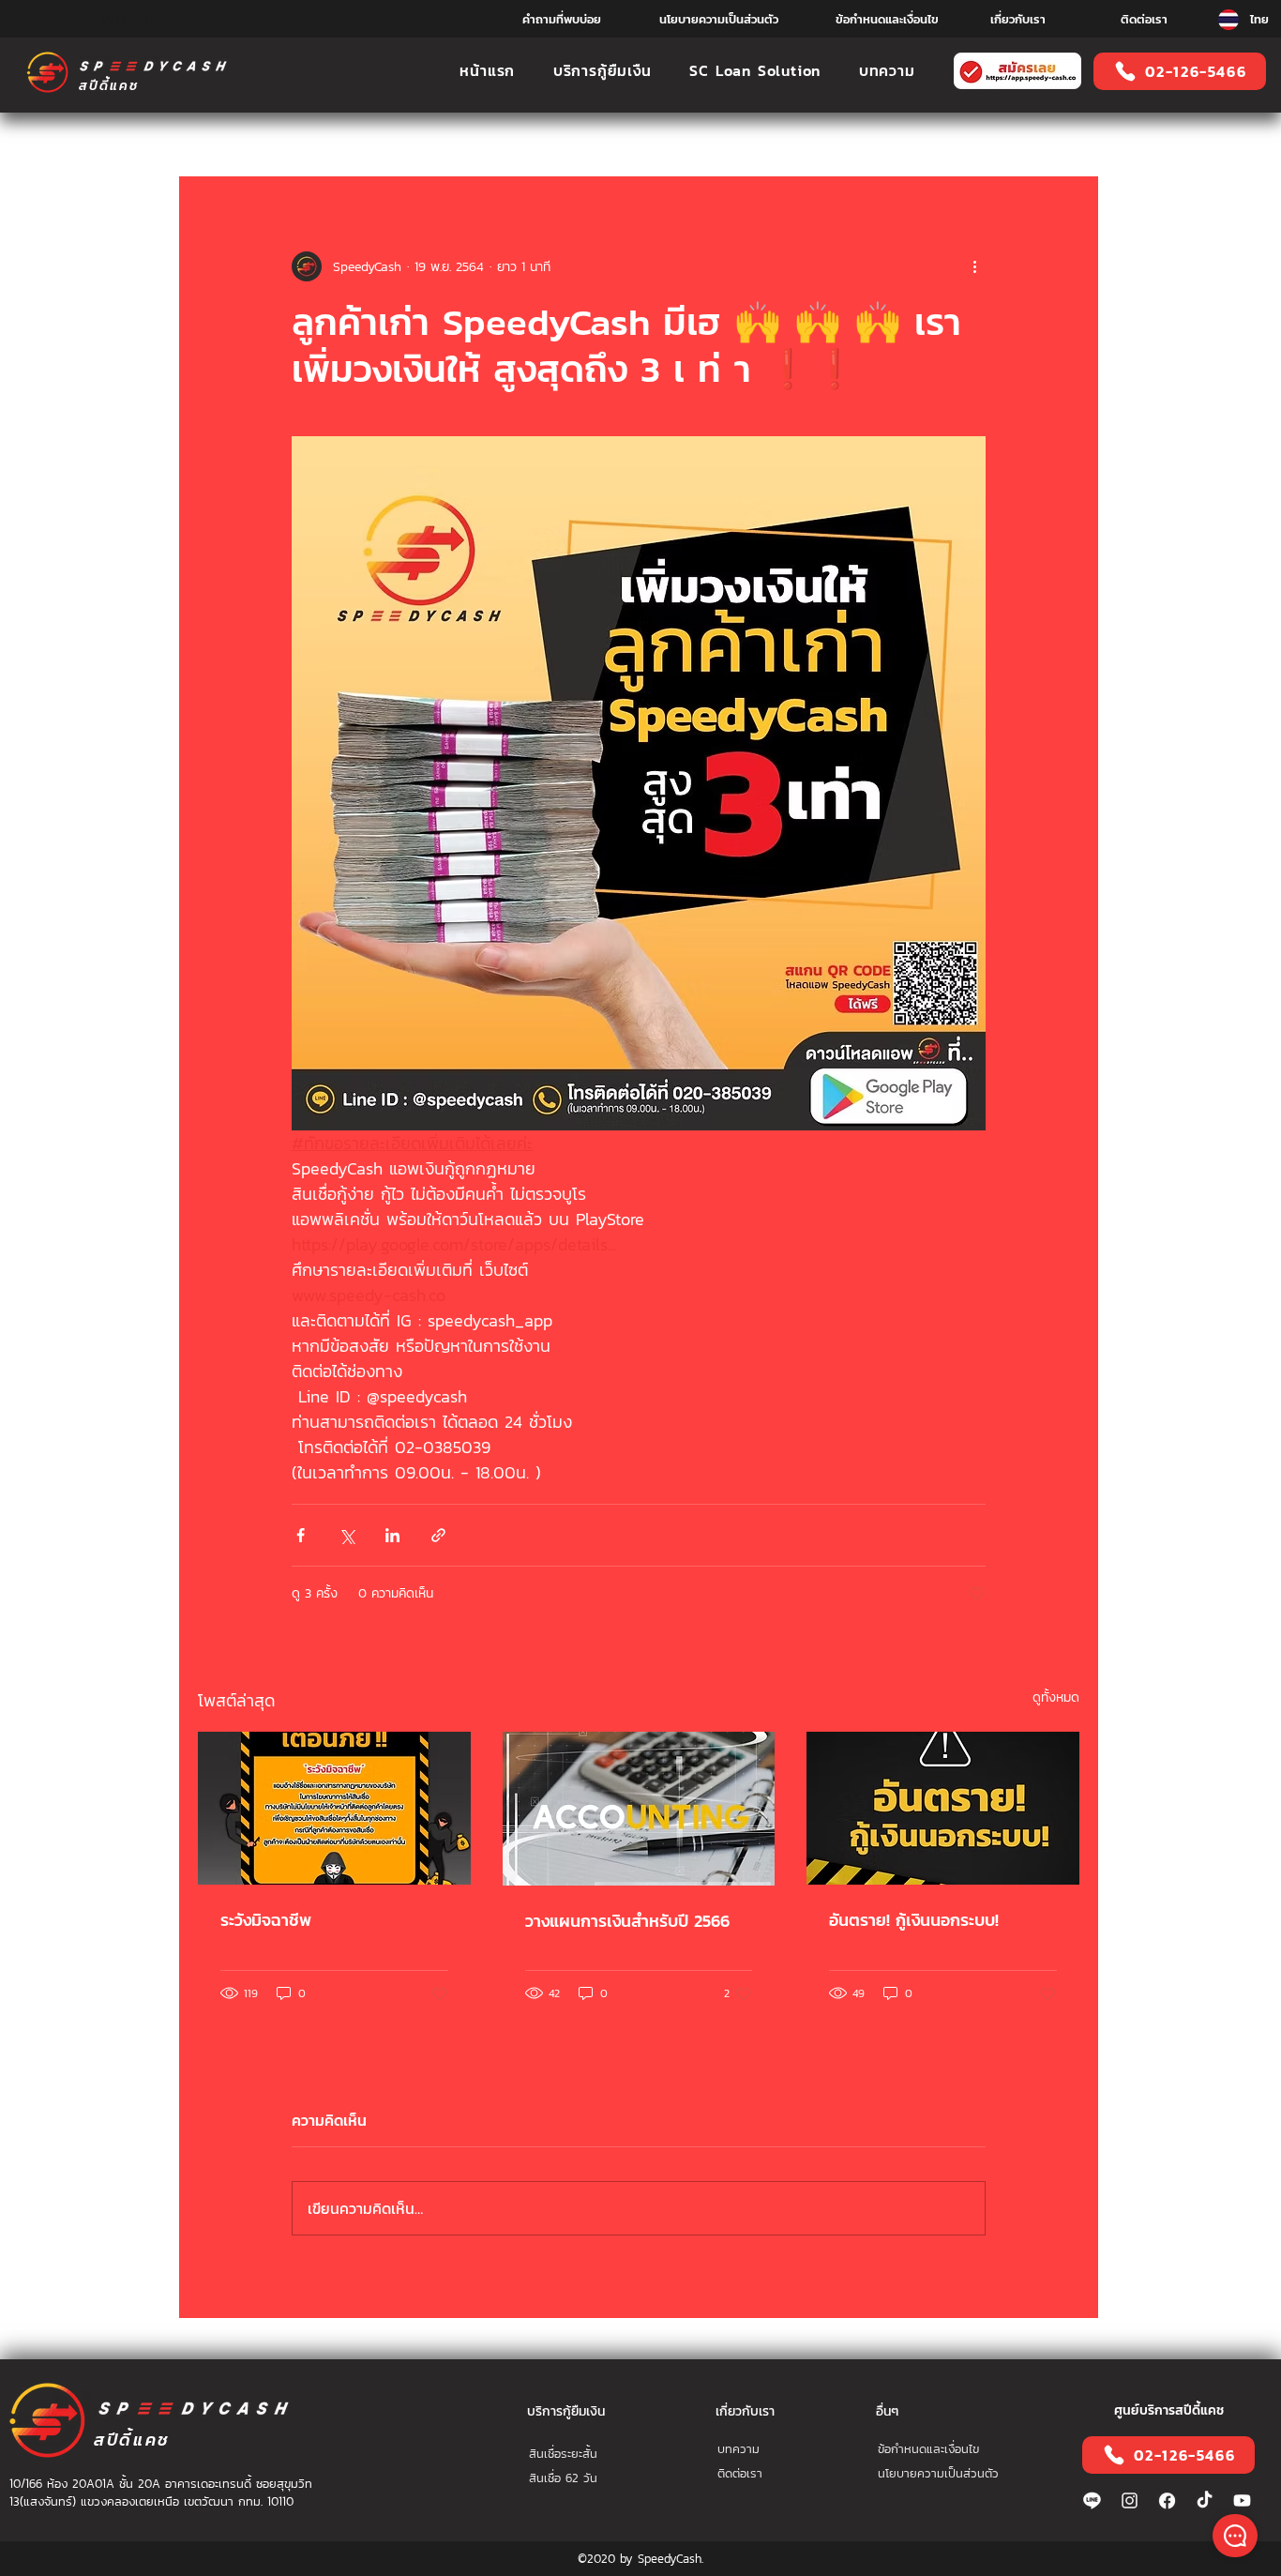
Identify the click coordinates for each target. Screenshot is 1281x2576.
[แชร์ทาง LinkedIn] (392, 1535)
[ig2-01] (1130, 2500)
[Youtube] (1242, 2500)
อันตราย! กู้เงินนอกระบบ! (914, 1920)
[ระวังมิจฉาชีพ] (334, 1808)
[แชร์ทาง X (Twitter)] (347, 1535)
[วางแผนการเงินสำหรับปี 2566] (639, 1809)
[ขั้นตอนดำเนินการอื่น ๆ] (974, 266)
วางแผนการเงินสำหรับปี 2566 (627, 1921)
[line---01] (1092, 2500)
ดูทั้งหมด (1056, 1697)
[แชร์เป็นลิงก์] (438, 1535)
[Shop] (1235, 2536)
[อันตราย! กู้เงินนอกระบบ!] (943, 1808)
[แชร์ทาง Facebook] (301, 1535)
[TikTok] (1205, 2500)
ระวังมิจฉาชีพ (266, 1920)
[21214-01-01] (1167, 2500)
